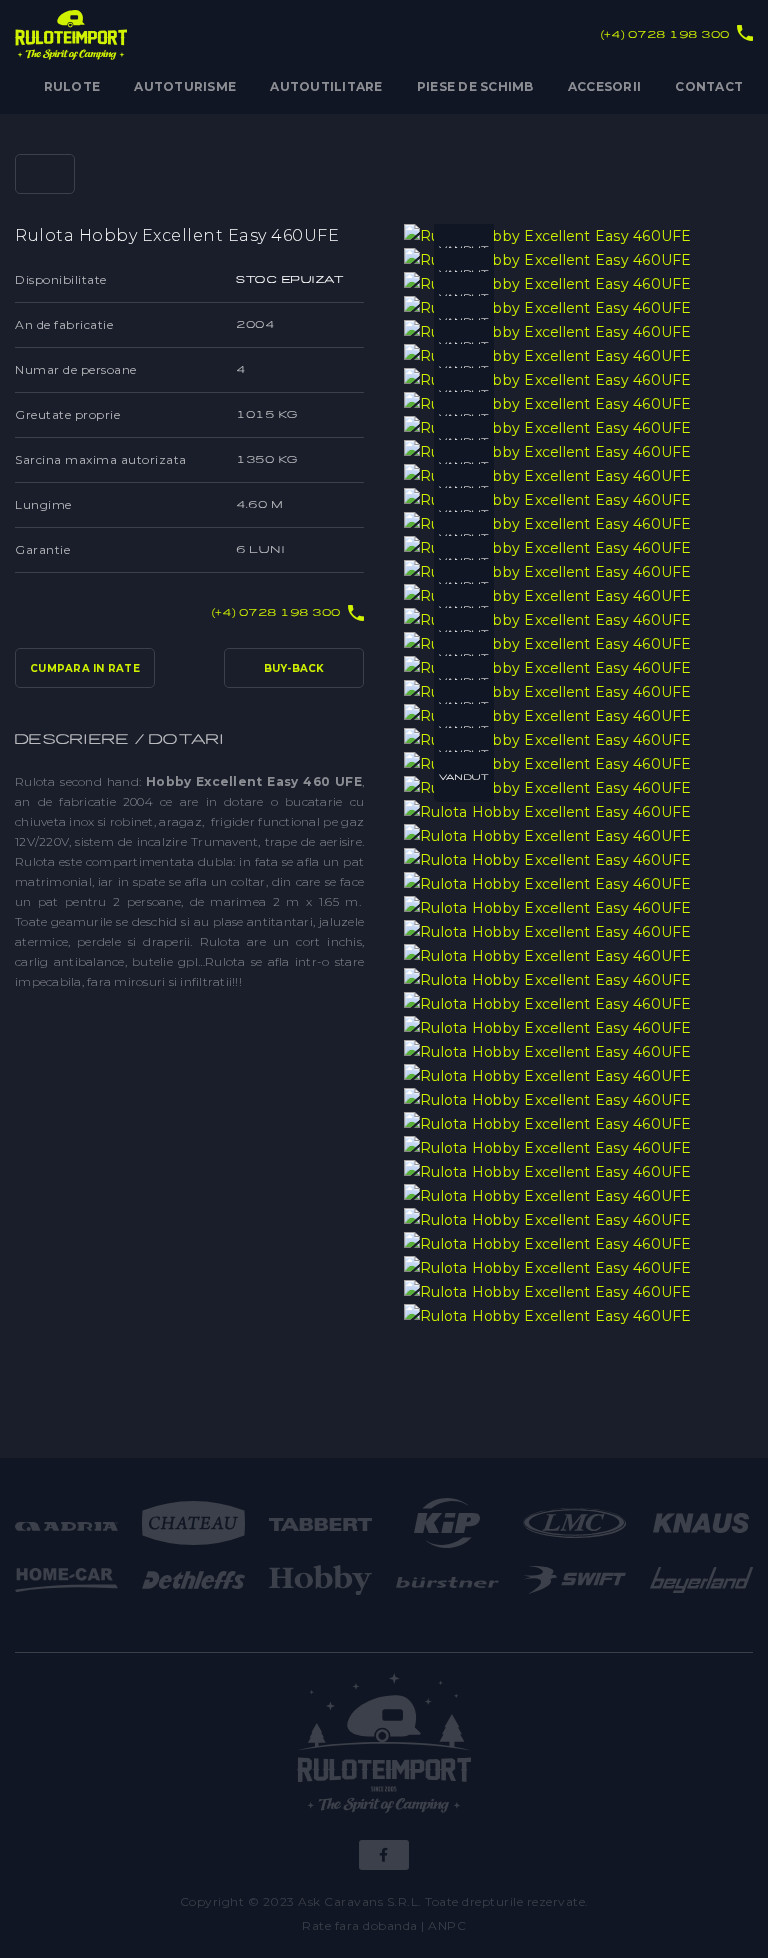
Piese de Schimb (475, 86)
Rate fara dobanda (360, 1925)
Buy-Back (294, 668)
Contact (709, 86)
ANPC (447, 1925)
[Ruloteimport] (384, 1746)
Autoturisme (185, 86)
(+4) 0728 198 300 (665, 34)
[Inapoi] (45, 174)
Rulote (72, 86)
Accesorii (604, 86)
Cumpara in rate (85, 668)
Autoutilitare (326, 86)
